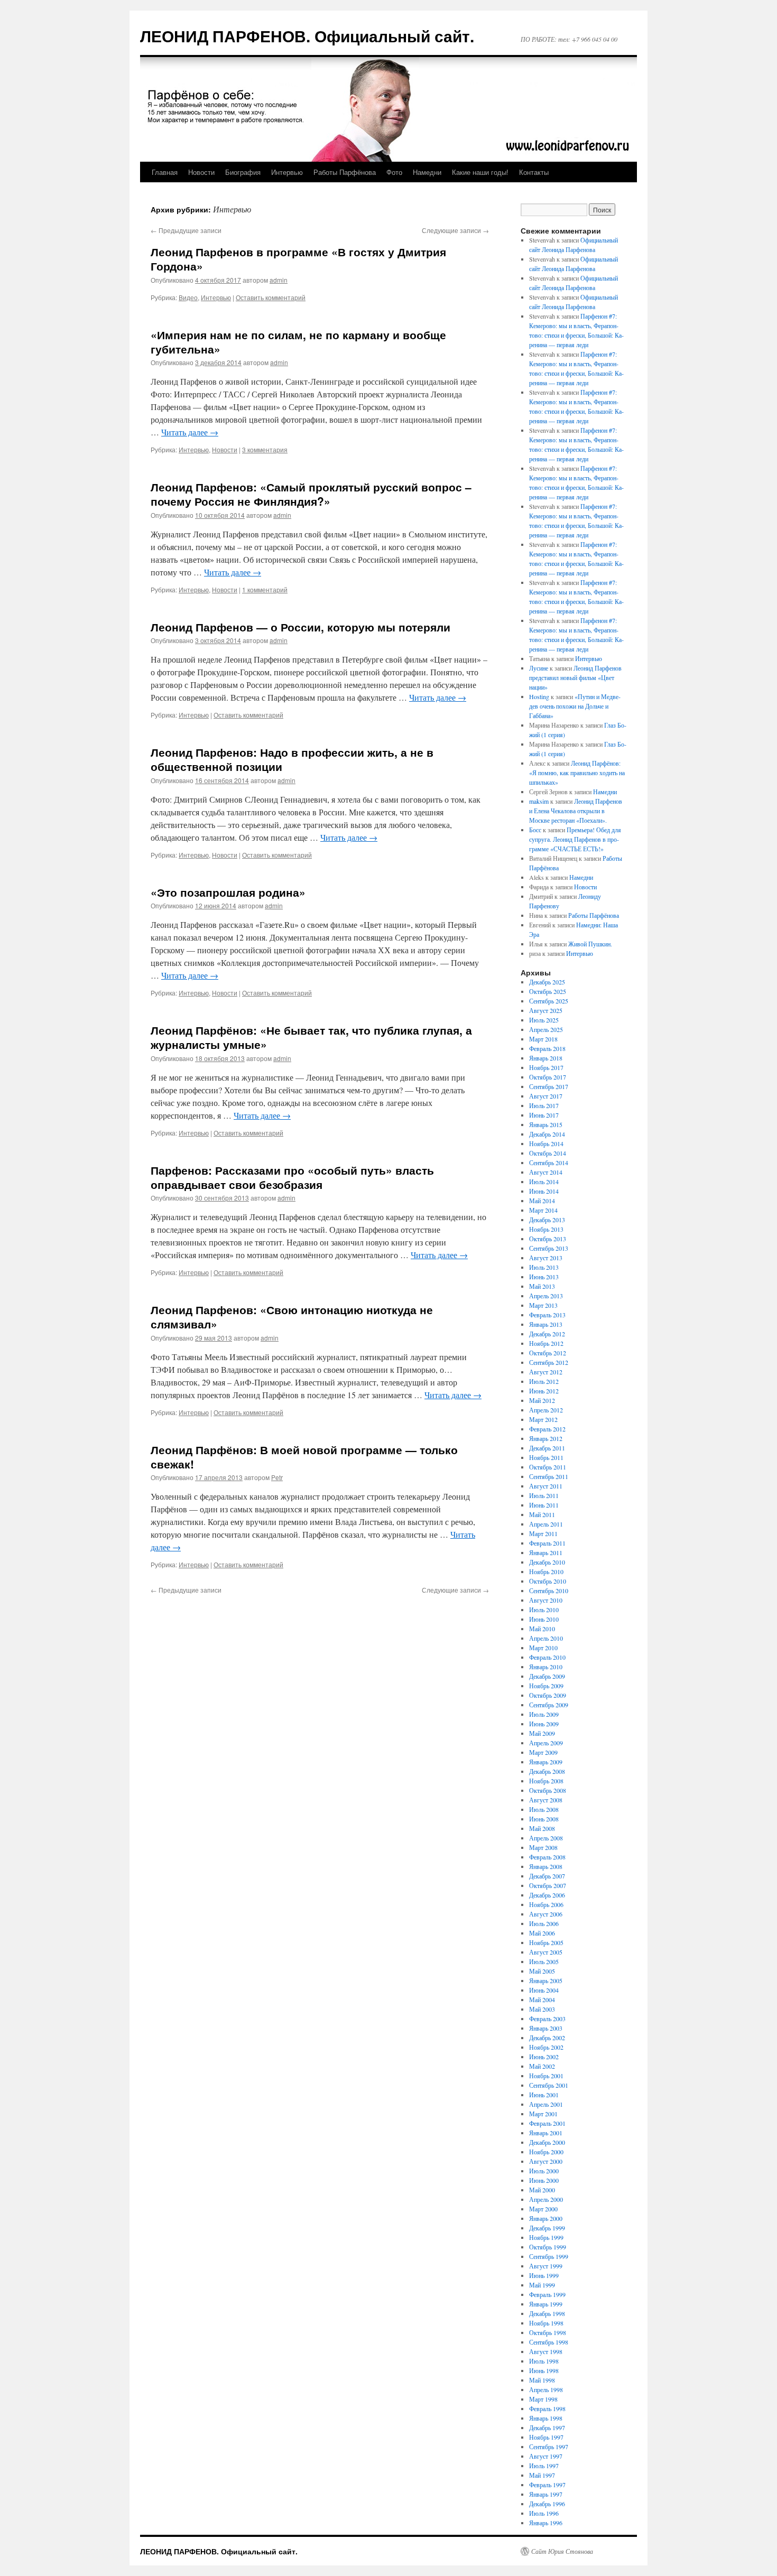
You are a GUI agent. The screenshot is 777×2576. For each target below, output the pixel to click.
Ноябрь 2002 (546, 2047)
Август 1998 (546, 2351)
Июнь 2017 (544, 1115)
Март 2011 (543, 1533)
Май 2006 (542, 1933)
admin (279, 280)
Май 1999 (542, 2285)
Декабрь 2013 (547, 1220)
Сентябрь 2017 (549, 1086)
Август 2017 (546, 1096)
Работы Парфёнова (345, 172)
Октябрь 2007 (548, 1885)
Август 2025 (546, 1010)
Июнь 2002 (544, 2057)
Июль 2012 (544, 1381)
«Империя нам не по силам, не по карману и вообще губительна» (298, 342)
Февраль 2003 (547, 2019)
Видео (188, 297)
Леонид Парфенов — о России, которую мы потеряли (300, 627)
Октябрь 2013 (548, 1239)
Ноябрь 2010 (546, 1571)
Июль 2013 (544, 1267)
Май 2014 (542, 1201)
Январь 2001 (546, 2133)
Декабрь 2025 (547, 982)
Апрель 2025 (546, 1029)
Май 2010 (542, 1629)
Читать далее (190, 432)
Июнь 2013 (544, 1277)
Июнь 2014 (544, 1191)
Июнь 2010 (544, 1619)
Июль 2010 (544, 1610)
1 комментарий (265, 589)
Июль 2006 (544, 1923)
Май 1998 (542, 2380)
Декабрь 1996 (547, 2504)
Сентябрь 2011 (549, 1476)
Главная (165, 172)
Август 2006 (546, 1914)
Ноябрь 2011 (546, 1457)
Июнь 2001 (544, 2095)
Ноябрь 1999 (546, 2237)
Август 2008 (546, 1800)
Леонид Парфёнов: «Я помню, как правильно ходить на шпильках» (577, 773)
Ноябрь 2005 (546, 1942)
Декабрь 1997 (547, 2428)
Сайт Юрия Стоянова (562, 2551)
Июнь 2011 (544, 1505)
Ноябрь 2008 (546, 1781)
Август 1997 (546, 2456)
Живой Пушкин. (590, 944)
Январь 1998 (546, 2418)
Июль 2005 (544, 1961)
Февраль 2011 (547, 1543)
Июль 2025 (544, 1020)
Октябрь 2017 (548, 1077)
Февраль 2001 (547, 2123)
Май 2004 (542, 2000)
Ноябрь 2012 (546, 1343)
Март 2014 (543, 1210)
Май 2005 (542, 1971)
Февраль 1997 (547, 2485)
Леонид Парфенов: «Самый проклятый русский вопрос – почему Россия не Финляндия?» (311, 494)
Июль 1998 (544, 2361)
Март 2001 (543, 2114)
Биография (243, 172)
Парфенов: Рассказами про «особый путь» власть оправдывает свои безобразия (292, 1177)
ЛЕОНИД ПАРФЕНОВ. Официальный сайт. (307, 36)
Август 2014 (546, 1172)
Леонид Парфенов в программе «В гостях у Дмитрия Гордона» (298, 259)
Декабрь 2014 (547, 1134)
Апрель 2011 (546, 1524)
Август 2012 (546, 1372)
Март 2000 (543, 2209)
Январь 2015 (546, 1124)
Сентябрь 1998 (549, 2342)
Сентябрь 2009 (549, 1705)
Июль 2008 (544, 1809)
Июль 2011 (544, 1495)
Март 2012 (543, 1419)
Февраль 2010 (547, 1657)
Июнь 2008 (544, 1819)
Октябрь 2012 (548, 1353)
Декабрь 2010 (547, 1562)
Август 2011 (546, 1486)
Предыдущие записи (186, 230)
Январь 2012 (546, 1438)
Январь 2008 (546, 1866)
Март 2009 (543, 1752)
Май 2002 (542, 2066)
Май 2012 (542, 1400)
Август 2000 (546, 2161)
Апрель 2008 (546, 1838)
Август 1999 (546, 2266)
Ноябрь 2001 (546, 2076)
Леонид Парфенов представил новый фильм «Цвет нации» (575, 677)
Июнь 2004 (544, 1990)
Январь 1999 (546, 2304)
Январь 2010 (546, 1667)
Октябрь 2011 (548, 1467)
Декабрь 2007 (547, 1876)
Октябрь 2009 (548, 1695)
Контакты (534, 172)
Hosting (539, 696)
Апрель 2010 (546, 1638)
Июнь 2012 (544, 1391)
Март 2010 (543, 1648)
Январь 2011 (546, 1552)
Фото (394, 172)
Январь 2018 (546, 1058)
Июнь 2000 (544, 2180)
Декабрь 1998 (547, 2313)
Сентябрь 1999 (549, 2256)
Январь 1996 (546, 2523)
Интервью (287, 172)
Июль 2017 (544, 1105)
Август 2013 (546, 1258)
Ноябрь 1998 (546, 2323)
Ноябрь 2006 (546, 1904)
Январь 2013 (546, 1324)
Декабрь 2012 (547, 1334)
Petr (277, 1477)
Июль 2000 (544, 2171)
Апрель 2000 (546, 2199)
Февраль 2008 (547, 1857)
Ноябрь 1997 (546, 2437)
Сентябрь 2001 (549, 2085)
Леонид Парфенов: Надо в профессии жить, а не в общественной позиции (292, 759)
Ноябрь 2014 (546, 1143)
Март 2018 (543, 1039)
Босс (535, 830)
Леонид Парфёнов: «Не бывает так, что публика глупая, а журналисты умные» (311, 1037)
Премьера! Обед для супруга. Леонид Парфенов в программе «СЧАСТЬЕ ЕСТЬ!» (575, 839)
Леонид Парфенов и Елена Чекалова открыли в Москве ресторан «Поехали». (576, 811)
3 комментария (265, 449)
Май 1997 (542, 2475)
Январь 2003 (546, 2028)
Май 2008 (542, 1828)
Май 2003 (542, 2009)
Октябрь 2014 (548, 1153)
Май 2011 (542, 1514)
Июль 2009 (544, 1714)
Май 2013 (542, 1286)
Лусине (539, 668)
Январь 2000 (546, 2218)
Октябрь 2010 (548, 1581)
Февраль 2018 (547, 1048)
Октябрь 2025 (548, 991)
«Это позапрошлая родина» (228, 892)
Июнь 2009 (544, 1724)
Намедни (427, 172)
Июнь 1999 (544, 2275)
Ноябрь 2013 (546, 1229)
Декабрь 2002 (547, 2038)
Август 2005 (546, 1952)
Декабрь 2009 (547, 1676)
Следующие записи (455, 230)
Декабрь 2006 (547, 1895)
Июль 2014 (544, 1182)
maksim (539, 801)
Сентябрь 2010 (549, 1591)
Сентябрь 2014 (549, 1163)
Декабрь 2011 (547, 1448)
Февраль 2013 (547, 1315)
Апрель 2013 (546, 1296)
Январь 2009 (546, 1762)
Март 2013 (543, 1305)
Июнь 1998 (544, 2370)
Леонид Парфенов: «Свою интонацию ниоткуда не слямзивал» (292, 1317)
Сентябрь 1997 (549, 2447)
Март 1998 (543, 2399)
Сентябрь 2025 (549, 1001)
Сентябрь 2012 (549, 1362)
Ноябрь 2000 (546, 2152)
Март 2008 (543, 1847)
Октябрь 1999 (548, 2247)
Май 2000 (542, 2190)
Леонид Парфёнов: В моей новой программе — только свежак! (304, 1457)
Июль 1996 (544, 2513)
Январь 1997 (546, 2494)
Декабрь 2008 (547, 1771)
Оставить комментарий (271, 297)
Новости (201, 172)
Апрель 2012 (546, 1410)
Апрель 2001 (546, 2104)
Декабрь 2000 (547, 2142)
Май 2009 (542, 1733)
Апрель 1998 (546, 2389)
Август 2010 (546, 1600)
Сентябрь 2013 (549, 1248)
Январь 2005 (546, 1980)
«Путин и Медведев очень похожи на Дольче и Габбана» (575, 706)
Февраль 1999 (547, 2294)
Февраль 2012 (547, 1429)
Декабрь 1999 (547, 2228)
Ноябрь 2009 (546, 1686)
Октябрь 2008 (548, 1790)
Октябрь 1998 (548, 2332)
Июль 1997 (544, 2466)
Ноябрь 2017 (546, 1067)
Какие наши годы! (480, 172)
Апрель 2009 (546, 1743)
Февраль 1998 (547, 2408)
